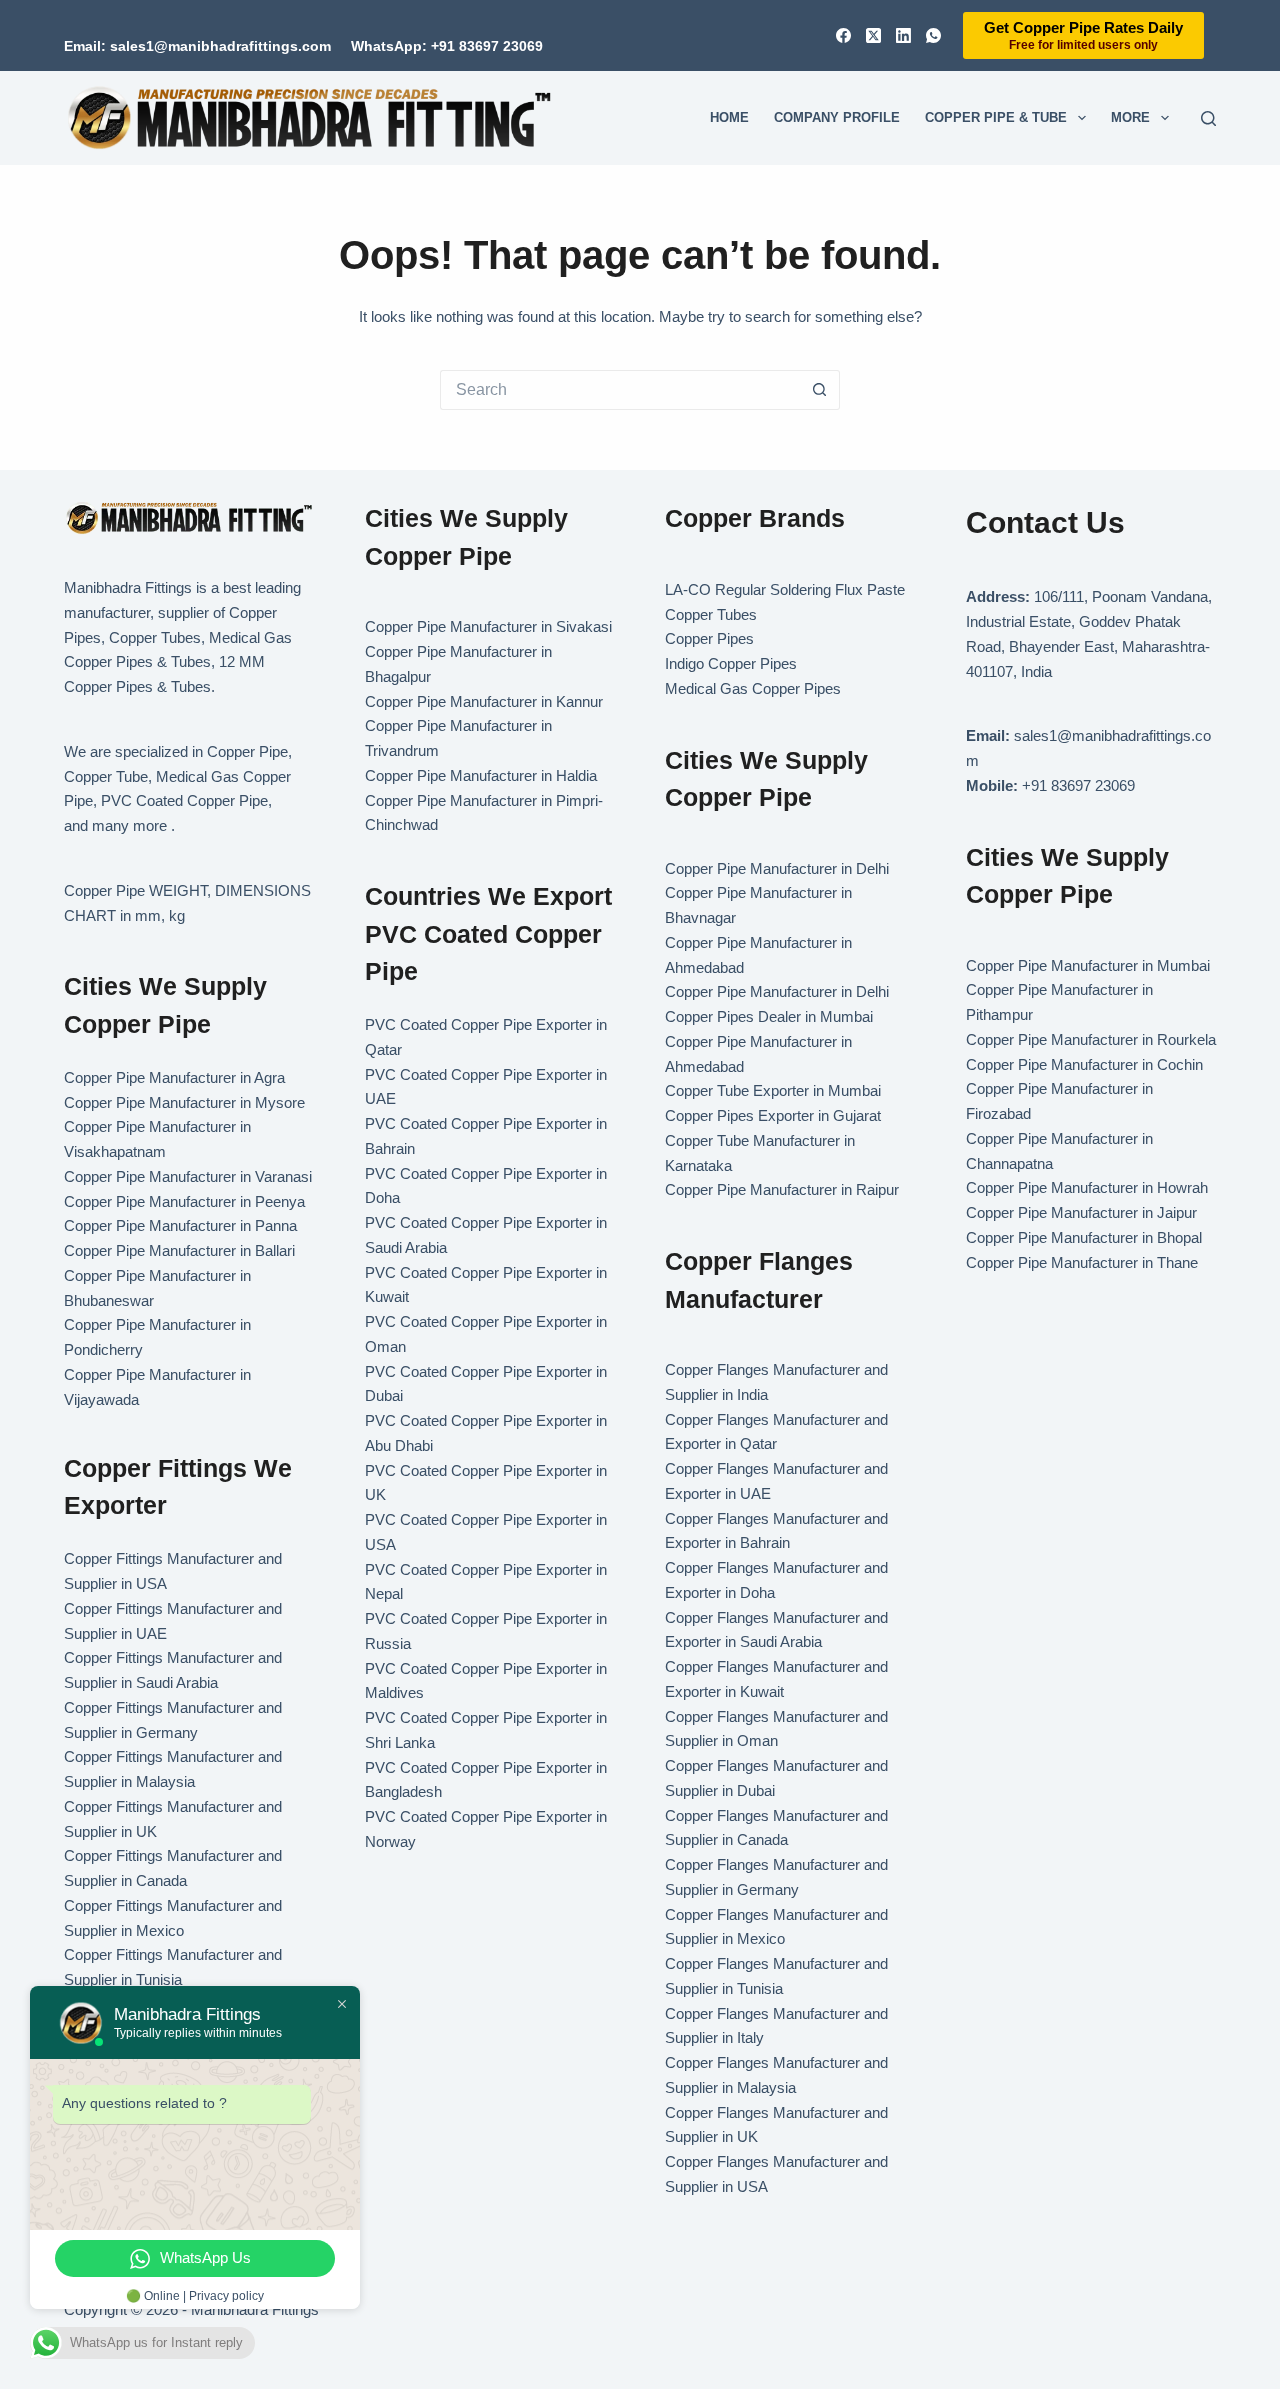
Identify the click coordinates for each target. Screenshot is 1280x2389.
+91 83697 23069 (1078, 785)
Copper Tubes (711, 614)
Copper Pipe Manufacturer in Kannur (484, 701)
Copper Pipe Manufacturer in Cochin (1084, 1064)
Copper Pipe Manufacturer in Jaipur (1081, 1212)
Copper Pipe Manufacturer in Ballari (179, 1250)
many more (129, 825)
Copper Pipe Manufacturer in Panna (180, 1225)
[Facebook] (843, 35)
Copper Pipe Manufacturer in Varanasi (188, 1176)
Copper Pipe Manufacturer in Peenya (184, 1201)
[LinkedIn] (903, 35)
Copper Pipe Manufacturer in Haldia (481, 775)
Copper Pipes (709, 638)
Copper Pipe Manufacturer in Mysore (184, 1102)
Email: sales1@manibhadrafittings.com (197, 46)
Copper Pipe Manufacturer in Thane (1084, 1262)
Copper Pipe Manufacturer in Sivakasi (488, 626)
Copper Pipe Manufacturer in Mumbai (1088, 965)
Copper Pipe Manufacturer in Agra (174, 1077)
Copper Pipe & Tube (996, 117)
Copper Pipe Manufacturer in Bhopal (1084, 1237)
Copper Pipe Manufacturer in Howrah (1087, 1187)
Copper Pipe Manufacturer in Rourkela (1091, 1039)
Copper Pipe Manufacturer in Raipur (782, 1189)
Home (729, 117)
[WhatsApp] (933, 35)
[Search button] (820, 390)
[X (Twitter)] (873, 35)
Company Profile (837, 117)
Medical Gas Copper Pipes (753, 688)
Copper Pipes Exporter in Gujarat (773, 1115)
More (1130, 117)
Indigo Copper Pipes (731, 663)
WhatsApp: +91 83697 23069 (447, 46)
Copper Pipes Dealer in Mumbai (769, 1016)
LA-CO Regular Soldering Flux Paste (785, 589)
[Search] (1208, 118)
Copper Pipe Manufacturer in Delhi (777, 868)
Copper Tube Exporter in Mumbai (773, 1090)
